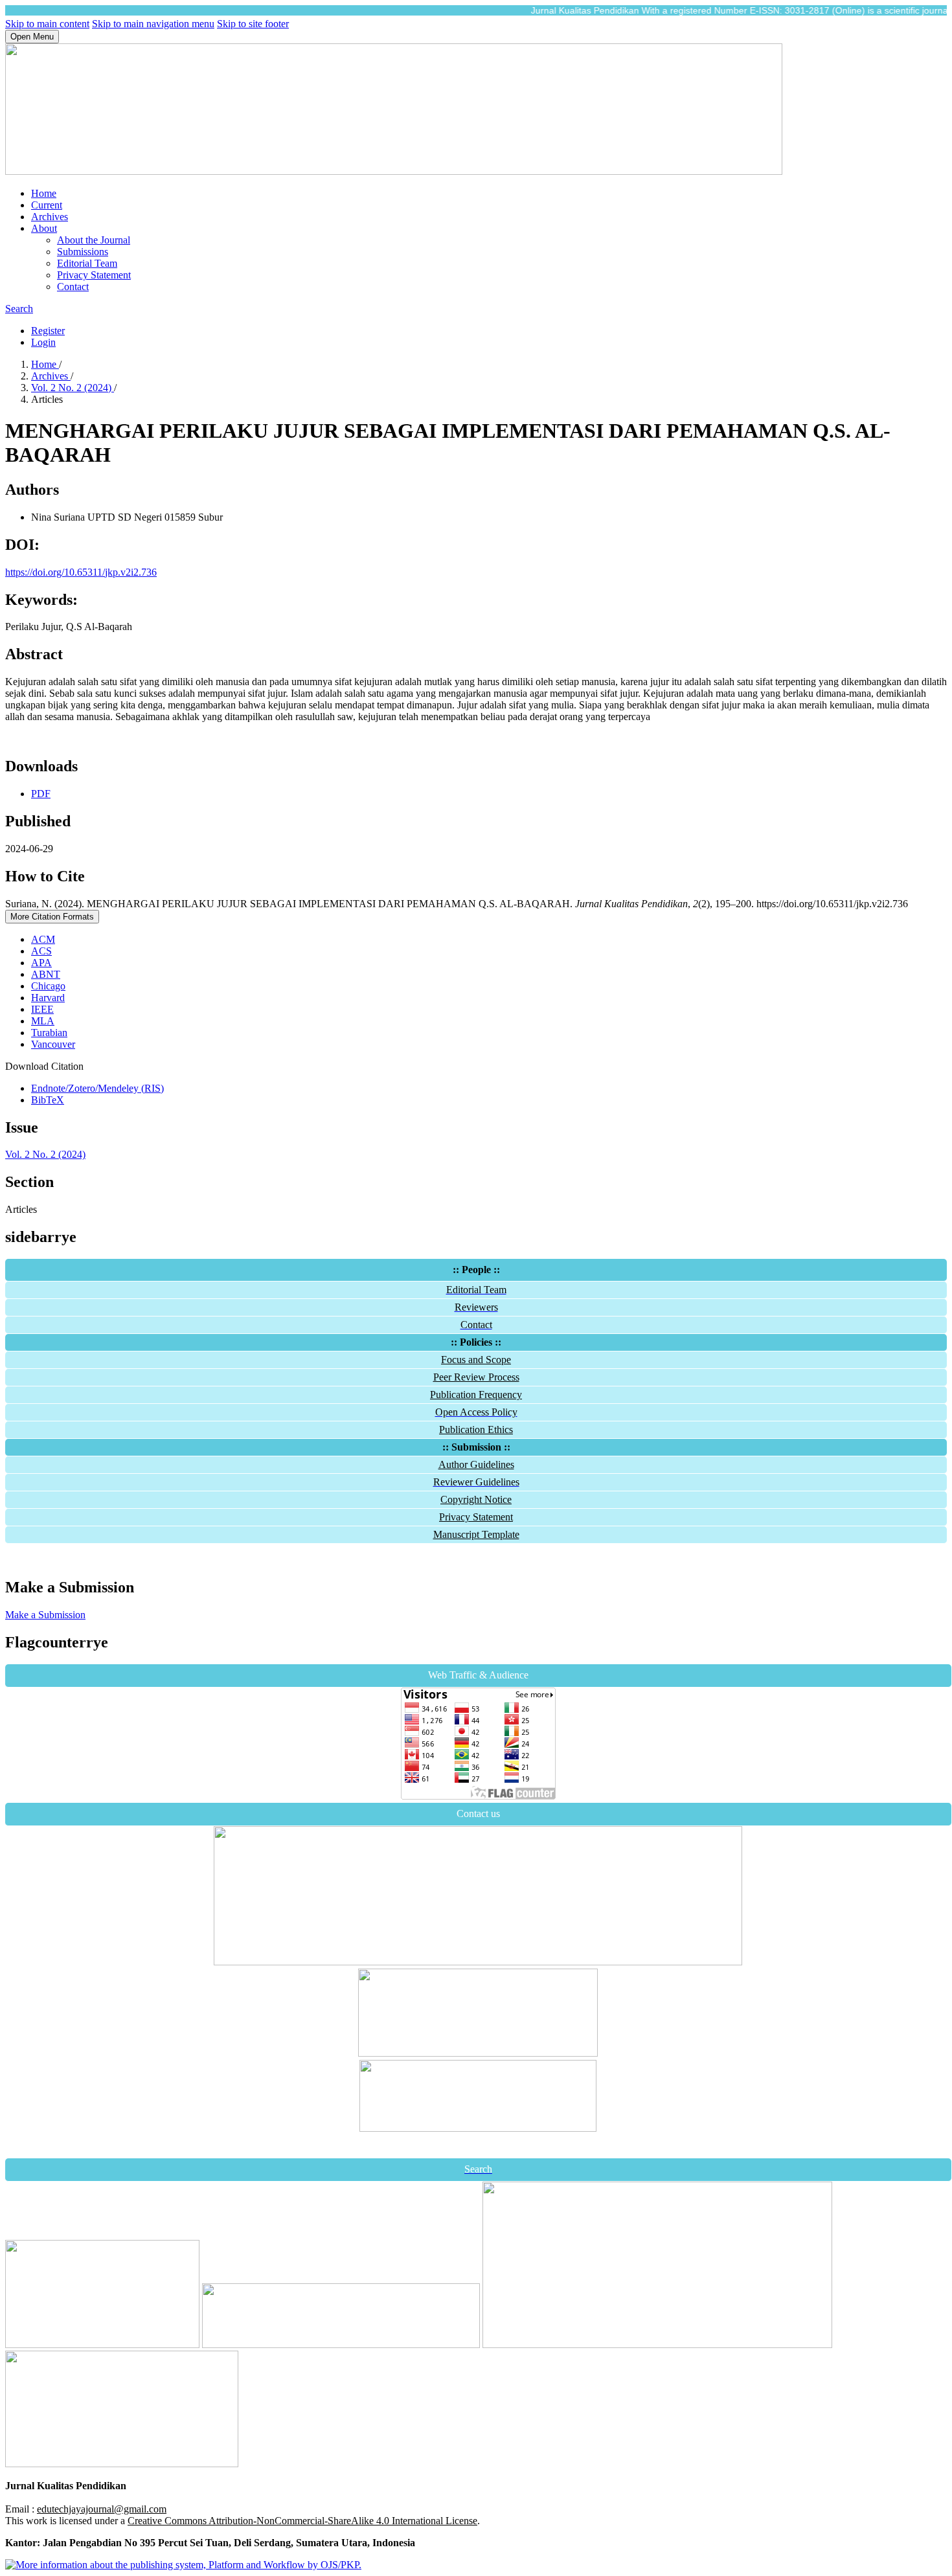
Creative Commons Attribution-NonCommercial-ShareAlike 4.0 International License (302, 2521)
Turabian (49, 1033)
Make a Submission (45, 1615)
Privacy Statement (94, 275)
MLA (43, 1021)
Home (44, 193)
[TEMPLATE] (478, 2053)
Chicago (48, 986)
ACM (43, 939)
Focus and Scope (476, 1360)
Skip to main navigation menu (153, 24)
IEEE (42, 1009)
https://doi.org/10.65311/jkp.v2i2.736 (81, 572)
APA (41, 963)
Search (19, 309)
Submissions (83, 252)
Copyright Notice (476, 1499)
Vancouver (53, 1044)
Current (47, 205)
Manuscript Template (476, 1534)
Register (48, 331)
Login (43, 342)
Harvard (48, 998)
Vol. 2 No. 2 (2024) (73, 388)
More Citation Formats (52, 917)
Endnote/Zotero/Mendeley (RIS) (97, 1088)
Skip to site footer (253, 24)
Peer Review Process (476, 1377)
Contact (73, 287)
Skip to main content (47, 24)
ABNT (46, 974)
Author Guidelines (476, 1464)
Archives (50, 217)
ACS (41, 951)
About (44, 228)
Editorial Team (87, 263)
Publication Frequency (476, 1395)
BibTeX (48, 1100)
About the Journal (94, 240)
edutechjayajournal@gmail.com (102, 2509)
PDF (41, 794)
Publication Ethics (476, 1429)
